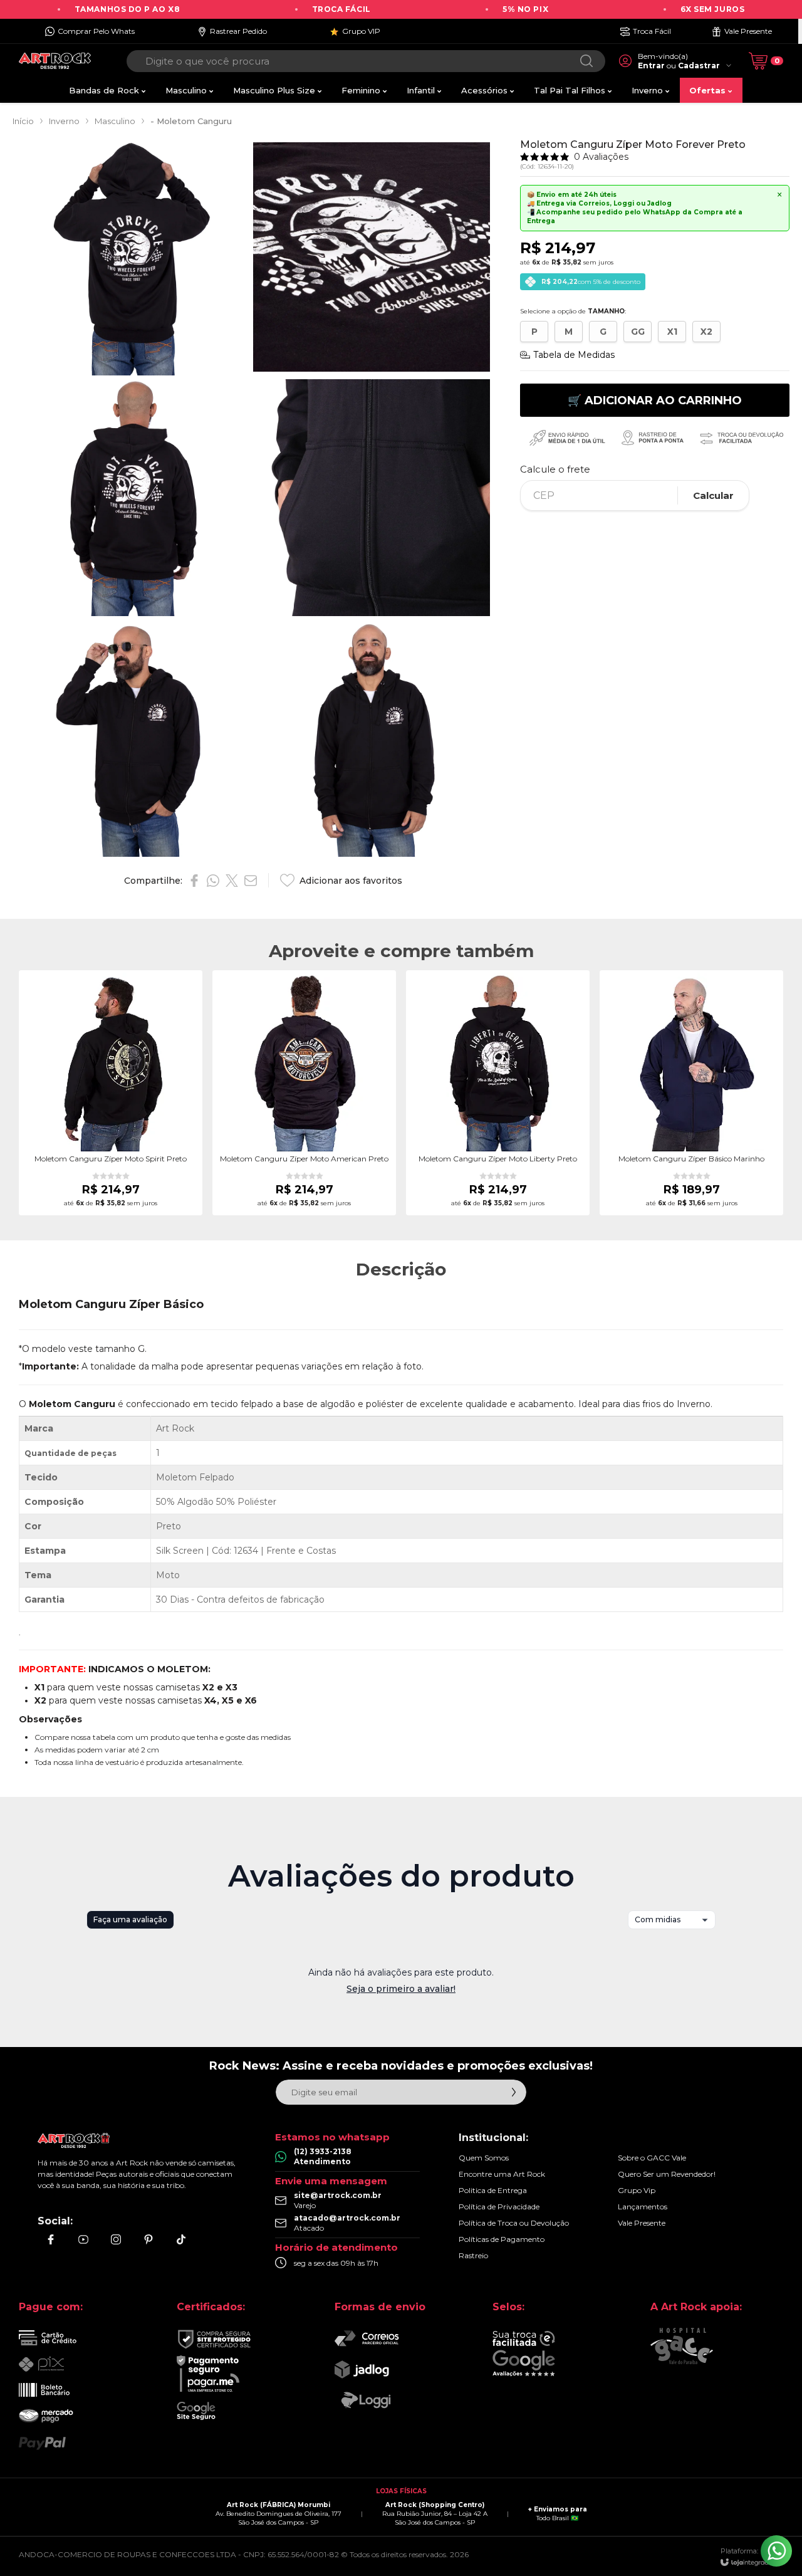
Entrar (651, 65)
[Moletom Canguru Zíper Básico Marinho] (691, 1093)
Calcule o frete (555, 469)
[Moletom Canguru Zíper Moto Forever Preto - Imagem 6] (372, 738)
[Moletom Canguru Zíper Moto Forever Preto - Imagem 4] (372, 498)
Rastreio (473, 2255)
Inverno (64, 121)
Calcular (713, 495)
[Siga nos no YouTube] (83, 2239)
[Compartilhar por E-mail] (251, 881)
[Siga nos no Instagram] (116, 2239)
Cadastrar (699, 65)
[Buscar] (586, 61)
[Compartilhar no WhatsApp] (213, 881)
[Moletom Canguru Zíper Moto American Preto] (304, 1093)
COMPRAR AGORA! (111, 1146)
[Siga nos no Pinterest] (148, 2239)
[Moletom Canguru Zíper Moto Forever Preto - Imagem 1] (131, 257)
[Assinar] (514, 2092)
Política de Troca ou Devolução (514, 2223)
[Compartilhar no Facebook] (194, 881)
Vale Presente (642, 2223)
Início (23, 121)
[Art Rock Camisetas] (55, 61)
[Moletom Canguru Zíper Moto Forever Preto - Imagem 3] (131, 498)
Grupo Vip (637, 2190)
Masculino (115, 121)
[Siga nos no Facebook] (51, 2239)
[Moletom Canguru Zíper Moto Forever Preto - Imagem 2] (372, 257)
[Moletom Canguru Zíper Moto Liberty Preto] (498, 1093)
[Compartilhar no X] (232, 881)
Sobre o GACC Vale (652, 2158)
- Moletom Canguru (191, 121)
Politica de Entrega (493, 2190)
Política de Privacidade (499, 2207)
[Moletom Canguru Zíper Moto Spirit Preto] (111, 1093)
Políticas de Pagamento (502, 2239)
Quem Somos (484, 2158)
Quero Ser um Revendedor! (667, 2174)
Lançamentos (643, 2207)
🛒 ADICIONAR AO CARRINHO (655, 401)
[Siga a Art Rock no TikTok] (181, 2239)
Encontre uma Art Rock (502, 2174)
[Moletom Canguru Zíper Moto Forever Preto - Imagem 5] (131, 738)
